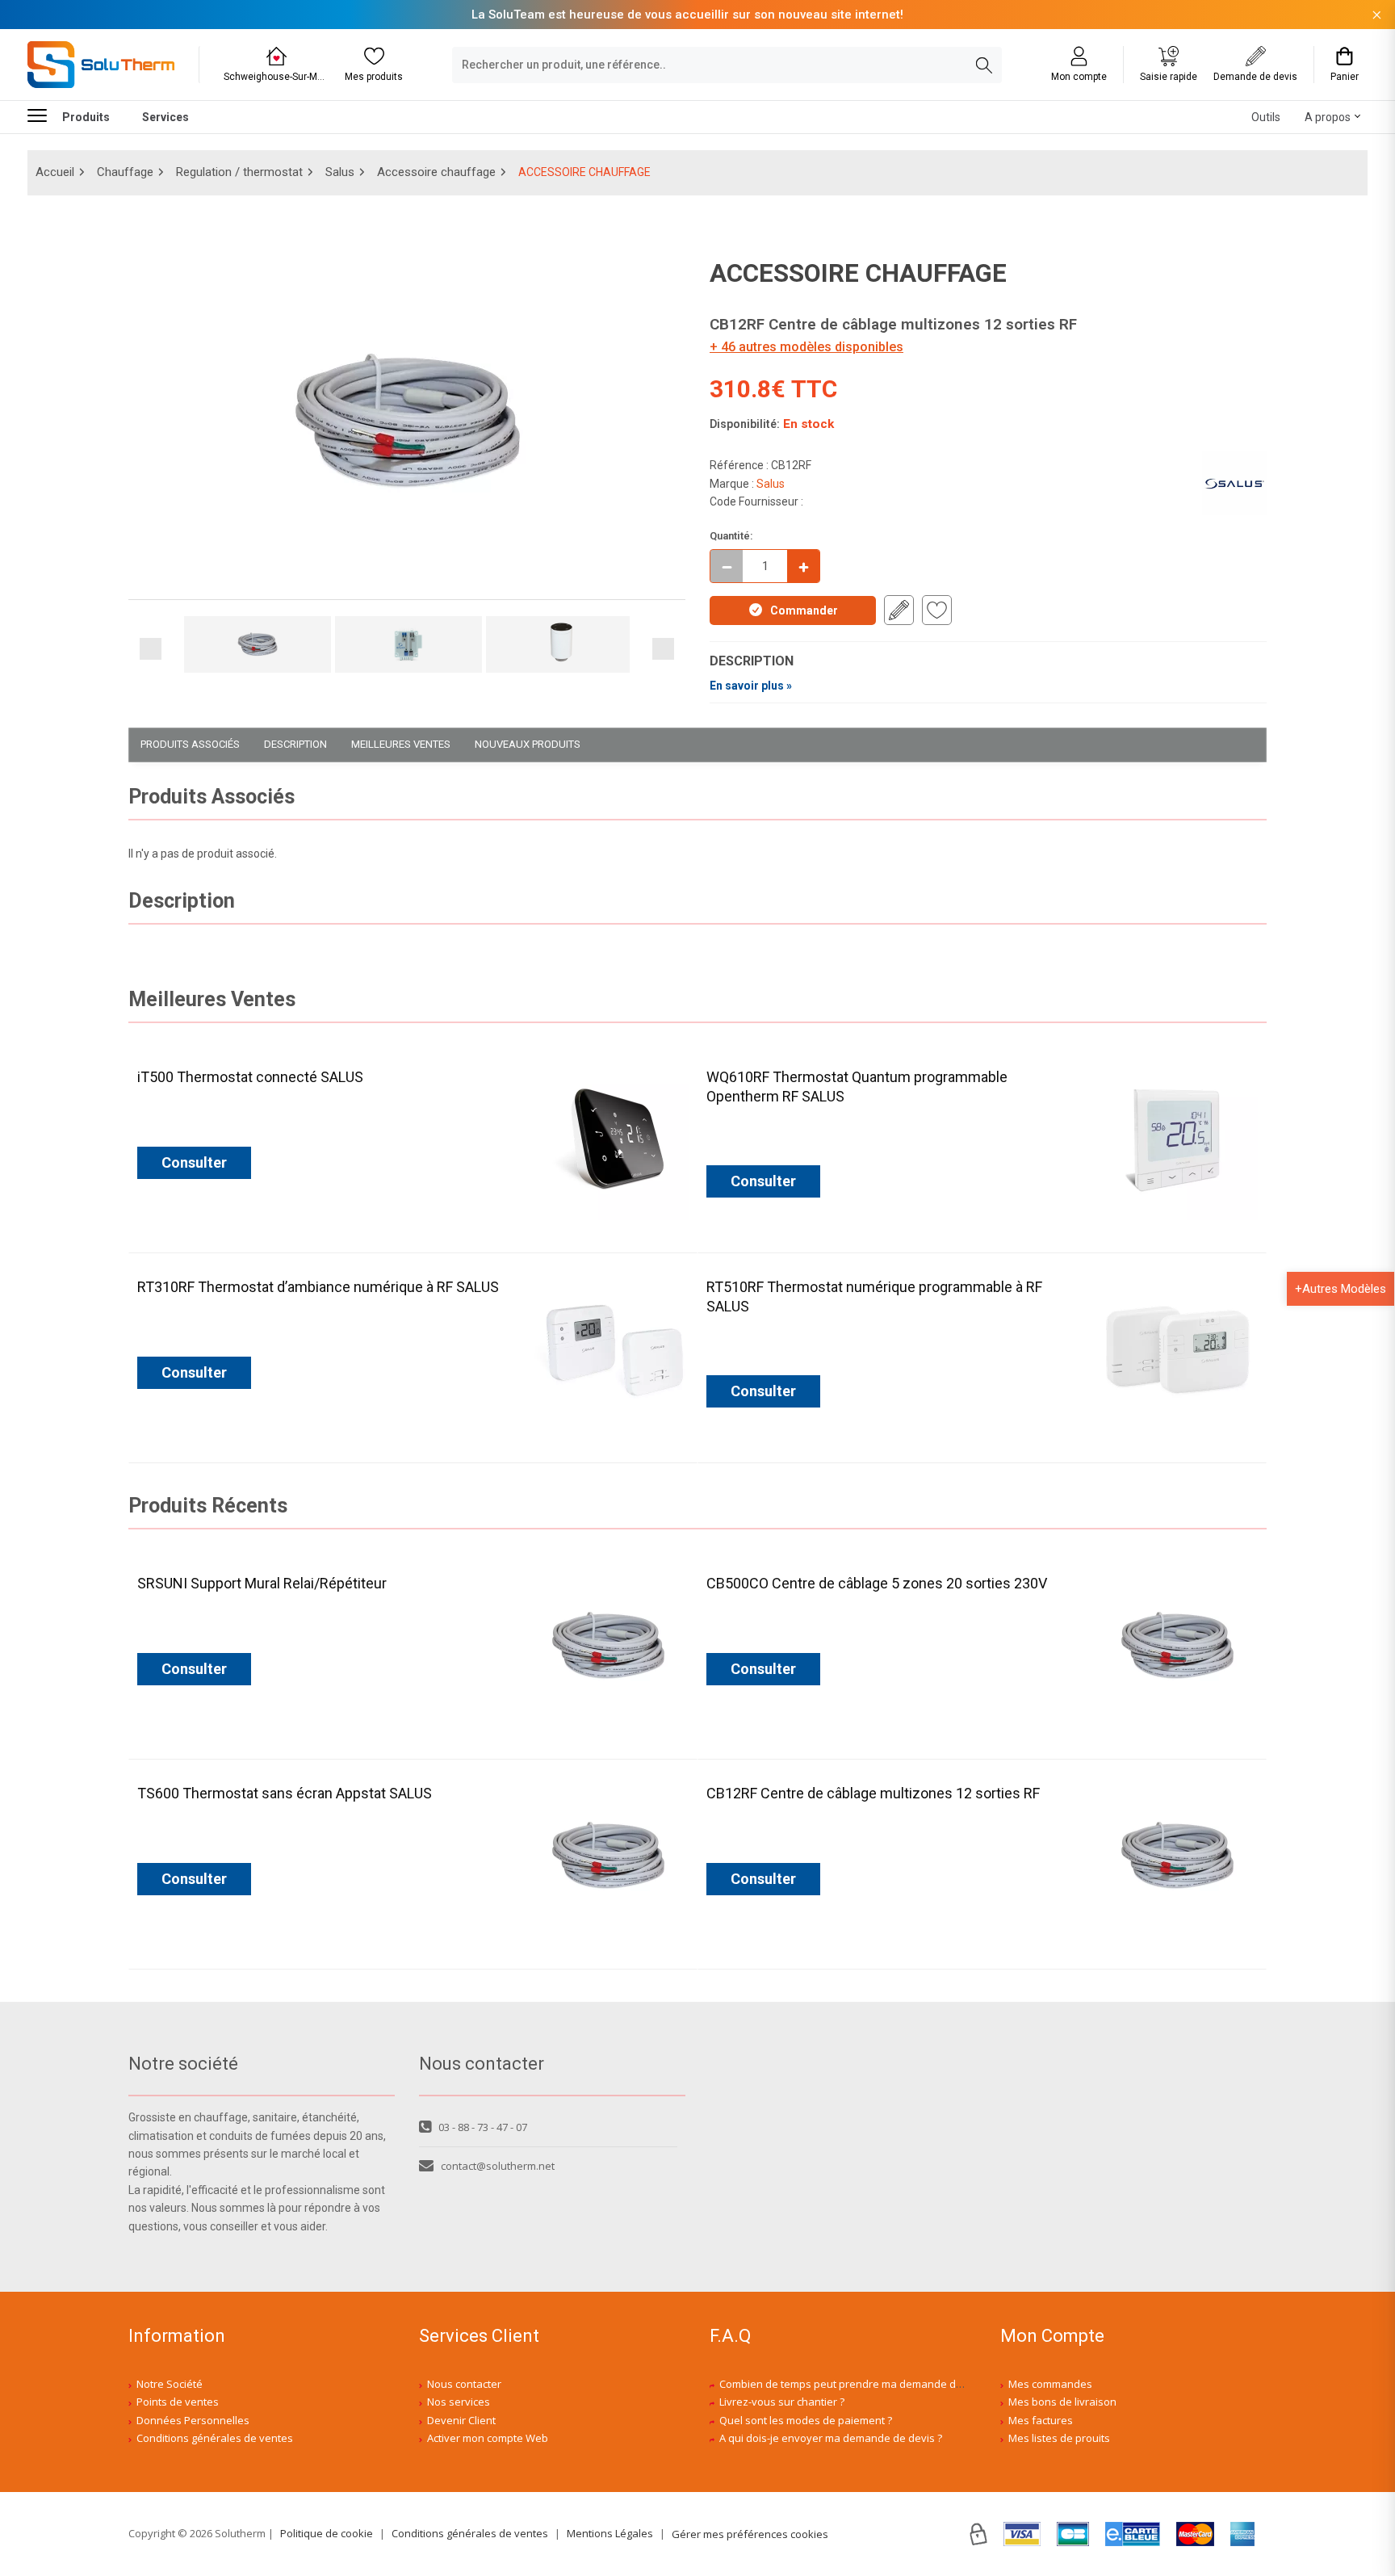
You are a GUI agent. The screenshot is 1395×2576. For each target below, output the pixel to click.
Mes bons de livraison (1062, 2402)
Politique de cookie (327, 2533)
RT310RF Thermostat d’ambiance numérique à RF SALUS (318, 1287)
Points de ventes (178, 2402)
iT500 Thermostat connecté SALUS (250, 1077)
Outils (1266, 117)
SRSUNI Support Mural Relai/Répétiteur (262, 1583)
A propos (1328, 117)
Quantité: (731, 536)
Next (663, 649)
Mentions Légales (610, 2533)
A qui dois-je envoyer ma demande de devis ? (831, 2438)
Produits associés (190, 744)
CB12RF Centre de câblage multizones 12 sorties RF (873, 1793)
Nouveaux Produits (528, 744)
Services (165, 117)
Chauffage (125, 172)
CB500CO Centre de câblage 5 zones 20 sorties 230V (877, 1583)
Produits (86, 117)
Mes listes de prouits (1059, 2438)
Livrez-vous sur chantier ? (782, 2402)
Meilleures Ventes (401, 744)
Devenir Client (461, 2420)
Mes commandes (1050, 2384)
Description (295, 744)
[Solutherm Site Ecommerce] (101, 65)
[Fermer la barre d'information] (1377, 15)
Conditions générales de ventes (215, 2438)
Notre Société (170, 2384)
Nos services (459, 2402)
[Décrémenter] (727, 566)
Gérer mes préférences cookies (750, 2534)
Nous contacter (464, 2384)
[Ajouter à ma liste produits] (937, 610)
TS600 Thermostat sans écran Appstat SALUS (285, 1793)
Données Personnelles (193, 2420)
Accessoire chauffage (436, 172)
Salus (340, 172)
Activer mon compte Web (488, 2438)
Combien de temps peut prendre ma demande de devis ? (859, 2384)
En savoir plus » (751, 686)
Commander (804, 610)
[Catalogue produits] (44, 115)
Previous (151, 649)
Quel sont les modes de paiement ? (806, 2420)
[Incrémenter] (803, 566)
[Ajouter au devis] (899, 610)
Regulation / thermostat (239, 172)
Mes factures (1041, 2420)
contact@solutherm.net (498, 2166)
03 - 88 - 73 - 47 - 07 (483, 2127)
